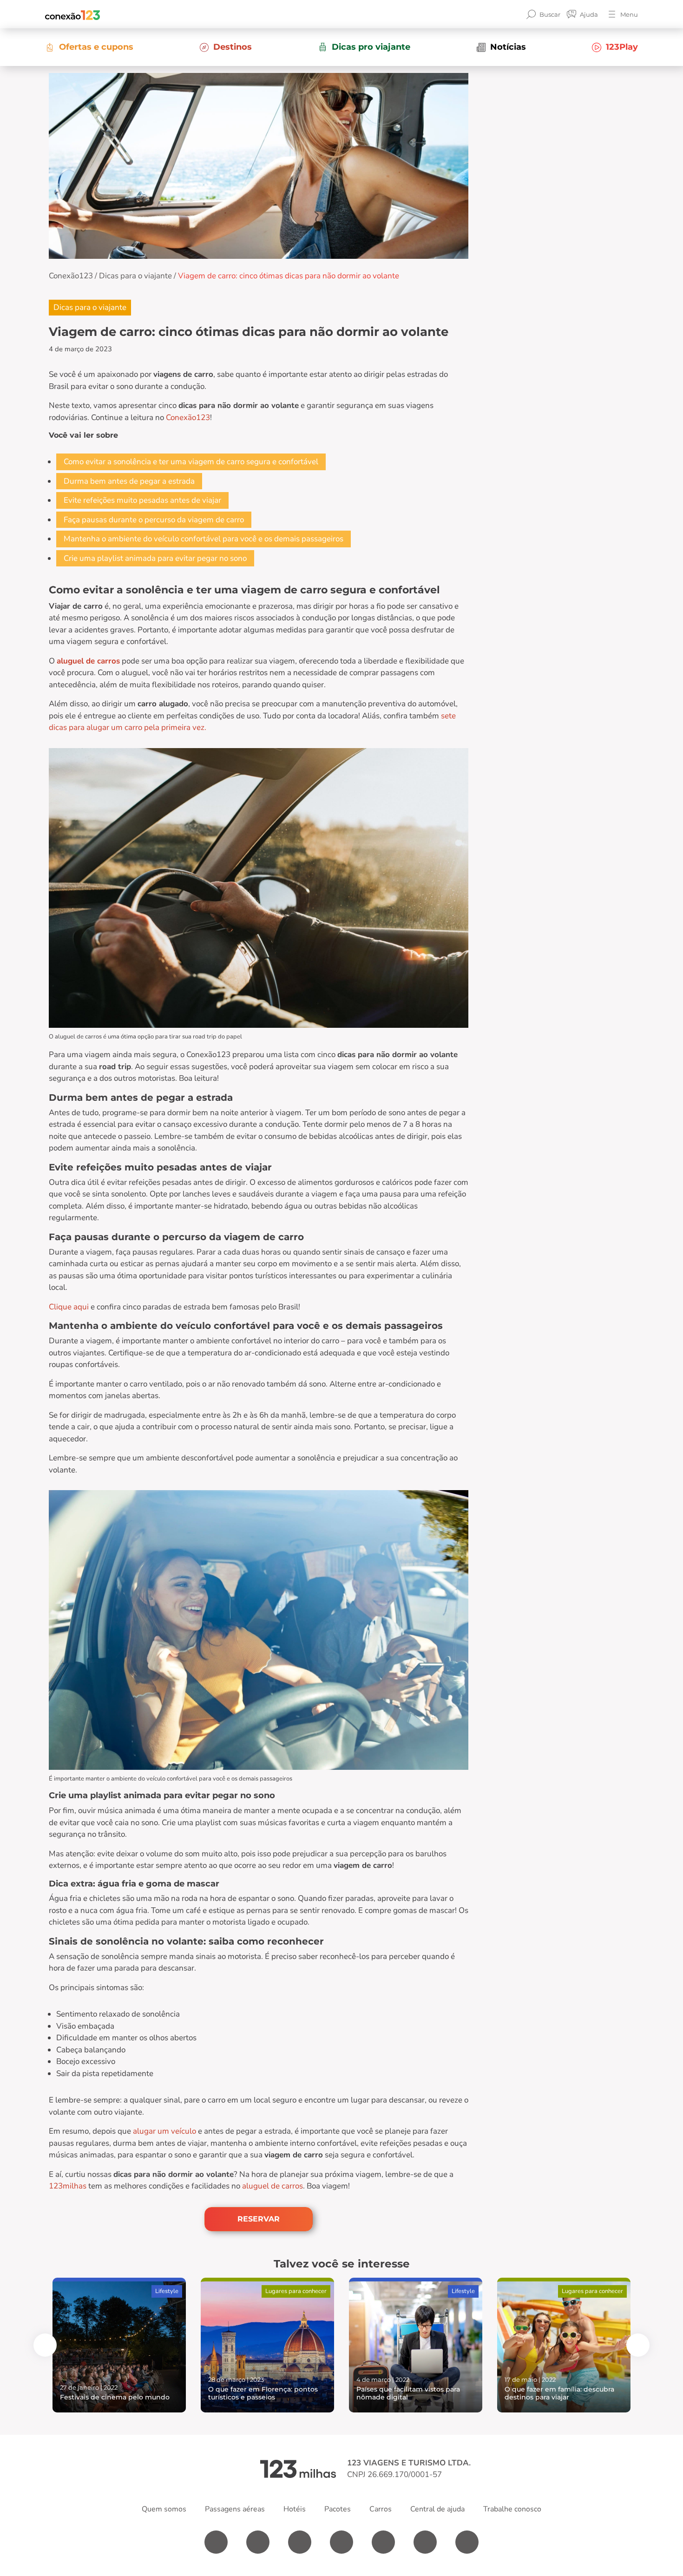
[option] (119, 2345)
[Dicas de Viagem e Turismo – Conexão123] (72, 14)
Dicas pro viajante (371, 47)
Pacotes (338, 2509)
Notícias (508, 47)
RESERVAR (259, 2219)
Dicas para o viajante (135, 276)
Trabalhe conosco (512, 2509)
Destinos (233, 47)
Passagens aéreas (235, 2509)
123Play (622, 47)
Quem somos (164, 2509)
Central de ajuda (437, 2509)
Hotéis (295, 2509)
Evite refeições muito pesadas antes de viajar (142, 500)
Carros (381, 2509)
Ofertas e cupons (96, 47)
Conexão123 (71, 276)
